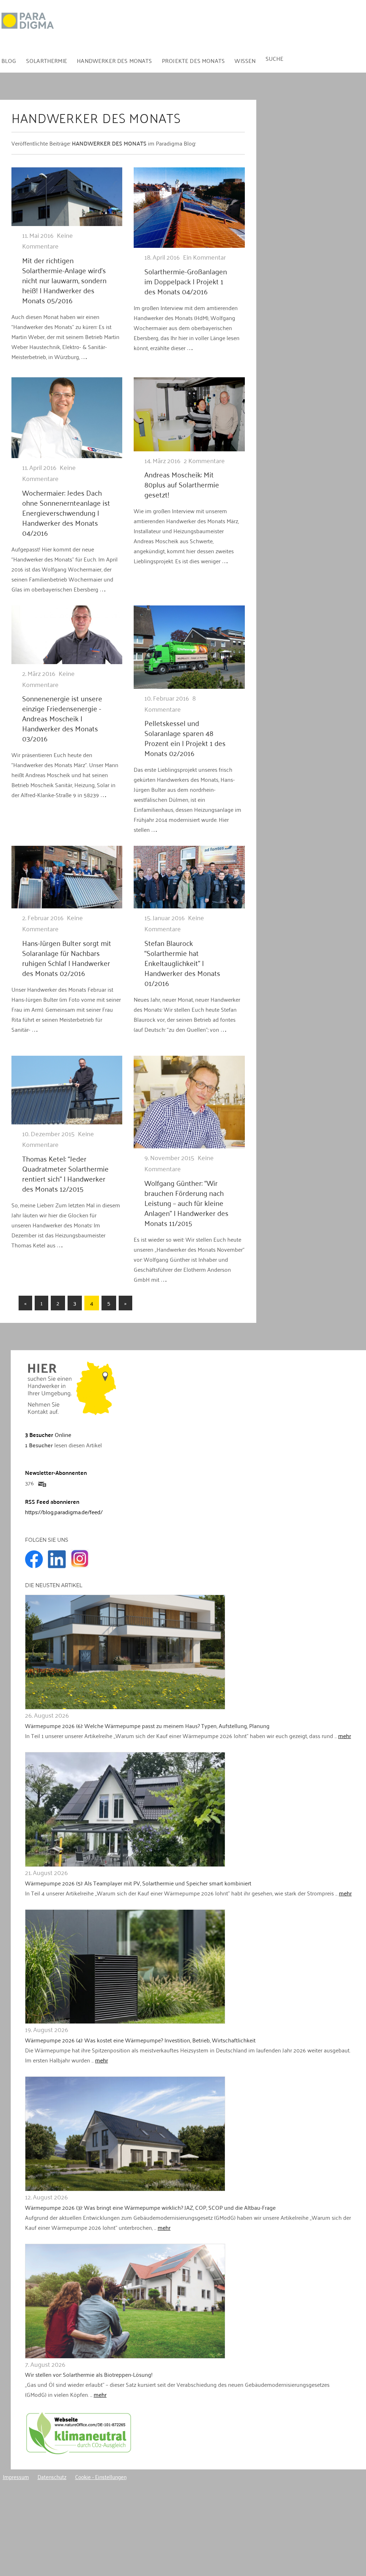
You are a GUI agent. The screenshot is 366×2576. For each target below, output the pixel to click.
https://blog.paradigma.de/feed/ (64, 1512)
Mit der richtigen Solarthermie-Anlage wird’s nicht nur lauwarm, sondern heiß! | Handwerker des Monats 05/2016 (64, 280)
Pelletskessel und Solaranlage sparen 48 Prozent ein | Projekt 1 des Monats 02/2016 (185, 738)
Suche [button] (275, 58)
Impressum (16, 2477)
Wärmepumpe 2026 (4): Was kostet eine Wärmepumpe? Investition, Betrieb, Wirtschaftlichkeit (140, 2040)
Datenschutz (52, 2477)
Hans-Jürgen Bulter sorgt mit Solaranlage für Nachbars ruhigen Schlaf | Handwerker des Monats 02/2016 (67, 958)
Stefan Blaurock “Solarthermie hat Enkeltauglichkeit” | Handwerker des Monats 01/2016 (182, 963)
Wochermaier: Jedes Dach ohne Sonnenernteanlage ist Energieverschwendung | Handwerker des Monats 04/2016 (66, 512)
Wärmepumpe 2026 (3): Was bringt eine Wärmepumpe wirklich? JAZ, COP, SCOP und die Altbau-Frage (150, 2207)
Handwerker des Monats (114, 60)
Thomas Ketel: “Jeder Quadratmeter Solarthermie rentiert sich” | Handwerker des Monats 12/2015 (65, 1173)
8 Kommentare (170, 703)
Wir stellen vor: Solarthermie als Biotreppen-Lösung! (89, 2374)
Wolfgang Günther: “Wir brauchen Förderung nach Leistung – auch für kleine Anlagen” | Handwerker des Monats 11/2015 (186, 1203)
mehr (345, 1736)
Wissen (245, 60)
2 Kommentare (204, 460)
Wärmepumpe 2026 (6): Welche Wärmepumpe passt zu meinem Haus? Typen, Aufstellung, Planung (147, 1726)
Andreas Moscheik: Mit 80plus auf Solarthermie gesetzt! (182, 484)
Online (48, 1434)
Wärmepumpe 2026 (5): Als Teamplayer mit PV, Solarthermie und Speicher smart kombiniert (138, 1883)
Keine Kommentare (48, 241)
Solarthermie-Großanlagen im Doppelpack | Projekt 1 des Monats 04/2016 (186, 281)
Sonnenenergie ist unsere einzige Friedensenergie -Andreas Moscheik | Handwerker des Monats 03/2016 (62, 718)
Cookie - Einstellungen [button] (101, 2477)
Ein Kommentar (204, 257)
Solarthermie (47, 60)
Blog (9, 60)
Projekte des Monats (193, 60)
